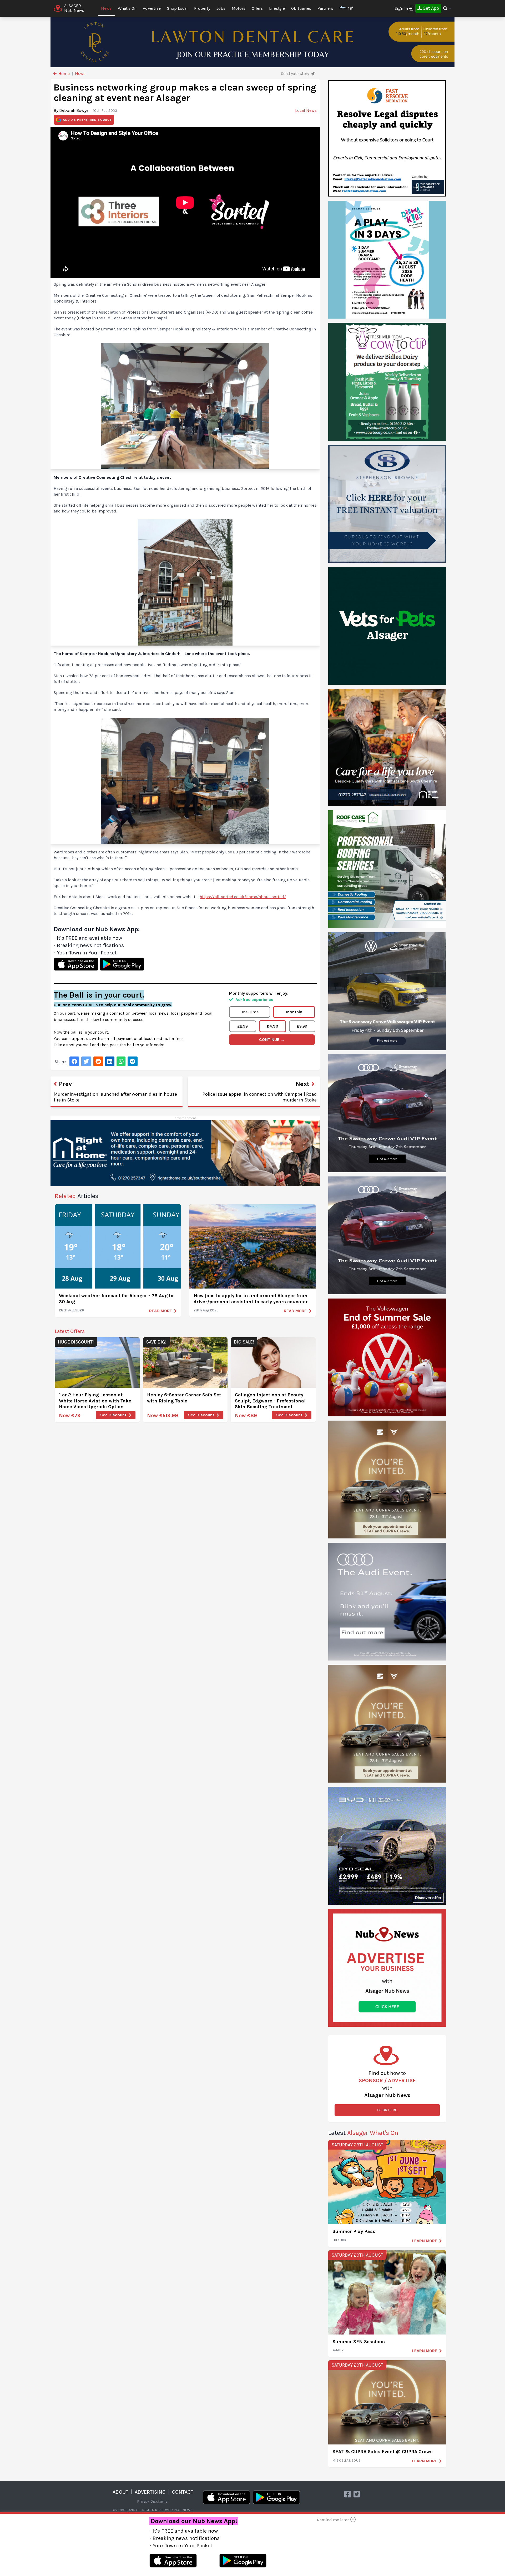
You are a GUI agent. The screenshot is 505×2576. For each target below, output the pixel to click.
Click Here (387, 2110)
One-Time (249, 1012)
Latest (363, 2133)
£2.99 (243, 1026)
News (106, 8)
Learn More (425, 2241)
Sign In (401, 8)
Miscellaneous (347, 2461)
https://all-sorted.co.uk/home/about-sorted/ (243, 897)
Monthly (294, 1012)
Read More (161, 1311)
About (120, 2492)
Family (338, 2350)
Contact (183, 2492)
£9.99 (302, 1026)
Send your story (295, 74)
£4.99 (272, 1026)
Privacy (143, 2501)
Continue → (272, 1040)
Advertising (150, 2492)
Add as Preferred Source (87, 120)
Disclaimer (160, 2501)
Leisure (339, 2240)
